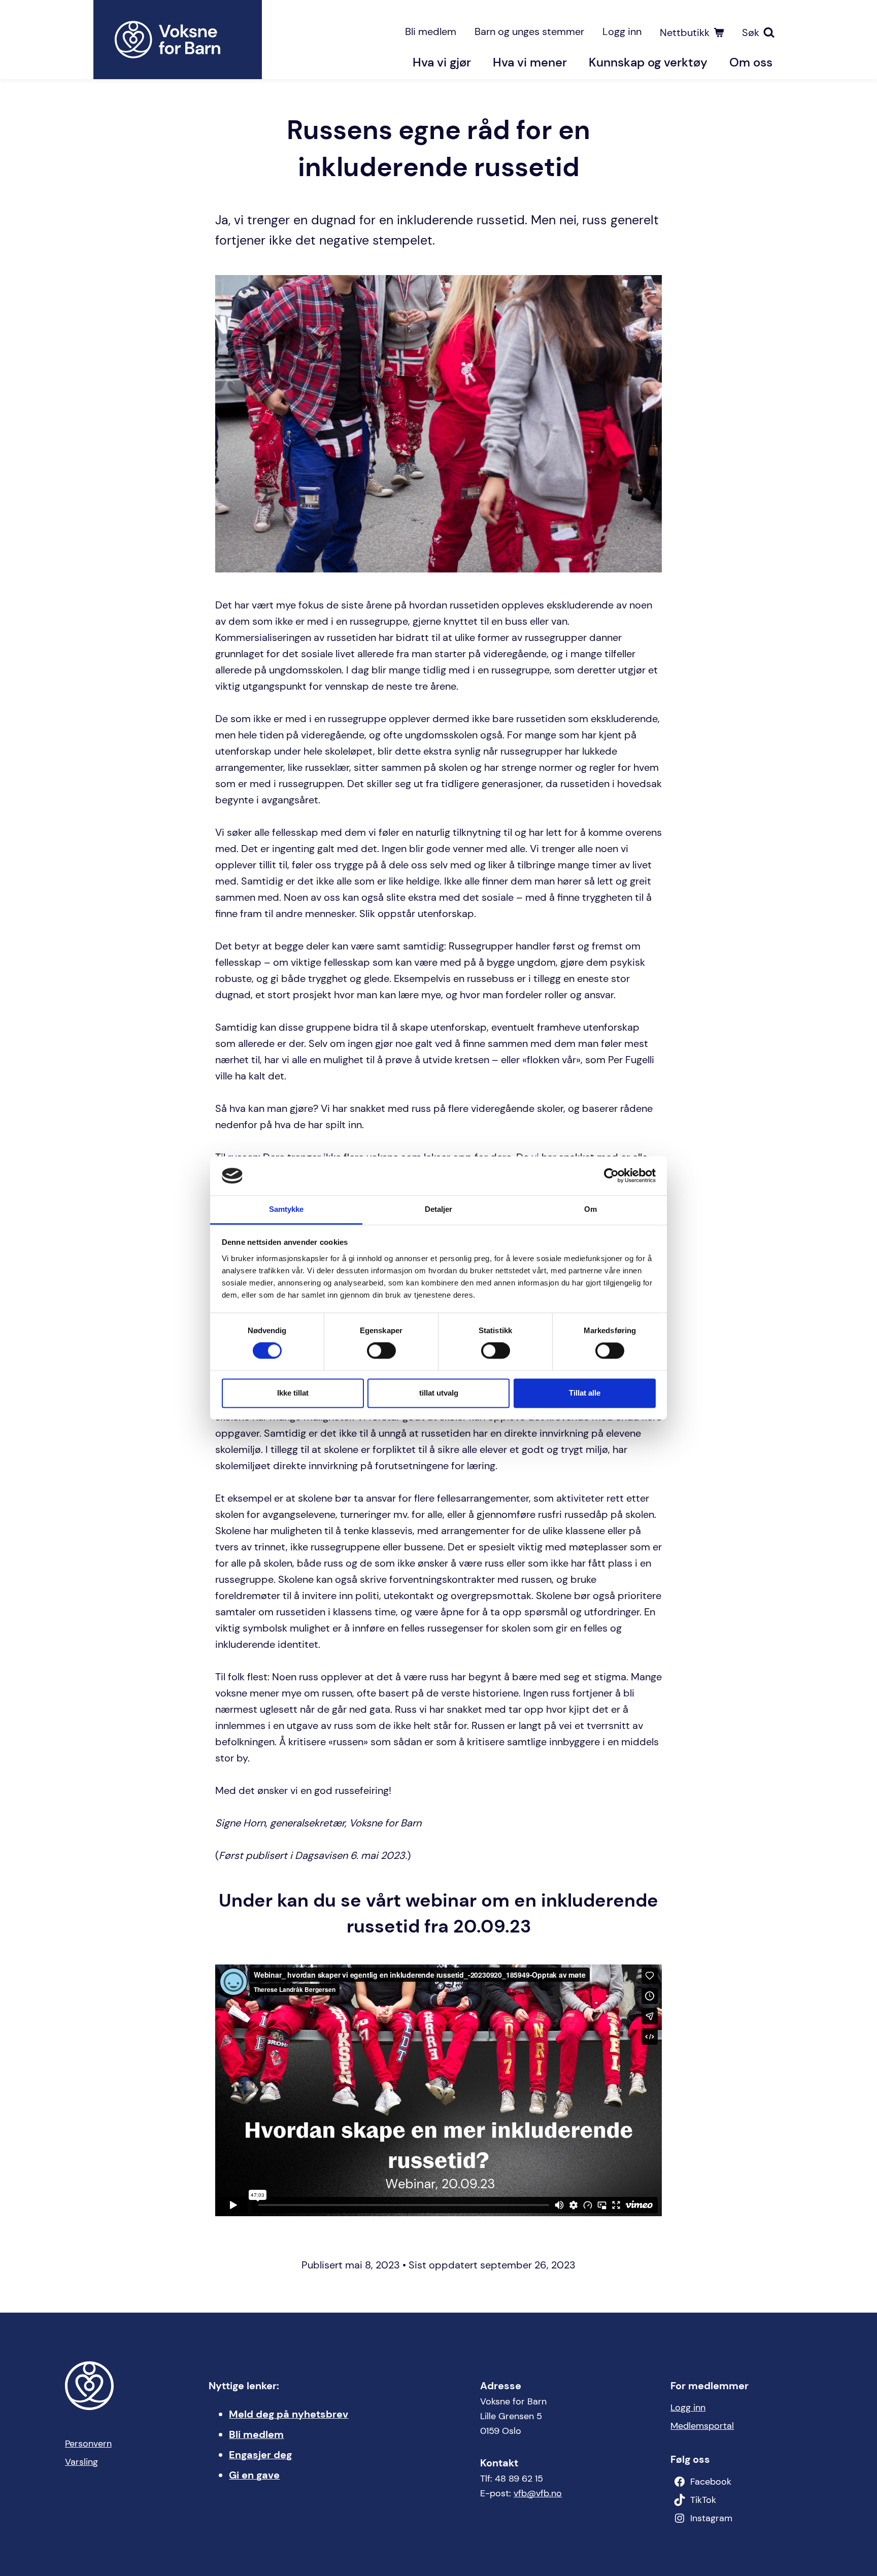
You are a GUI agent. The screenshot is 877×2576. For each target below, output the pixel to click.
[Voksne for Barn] (178, 40)
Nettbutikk (685, 32)
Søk (751, 32)
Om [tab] (591, 1209)
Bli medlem (431, 31)
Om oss (751, 62)
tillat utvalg (439, 1393)
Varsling (81, 2462)
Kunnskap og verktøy (648, 62)
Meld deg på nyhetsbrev (289, 2414)
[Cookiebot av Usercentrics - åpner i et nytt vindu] (611, 1176)
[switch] (381, 1351)
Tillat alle (585, 1393)
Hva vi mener (530, 62)
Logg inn (622, 31)
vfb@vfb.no (538, 2493)
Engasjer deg (260, 2455)
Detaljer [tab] (439, 1209)
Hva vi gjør (442, 62)
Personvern (88, 2444)
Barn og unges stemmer (529, 31)
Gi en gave (254, 2475)
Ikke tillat (293, 1393)
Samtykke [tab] (286, 1209)
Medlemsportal (702, 2426)
